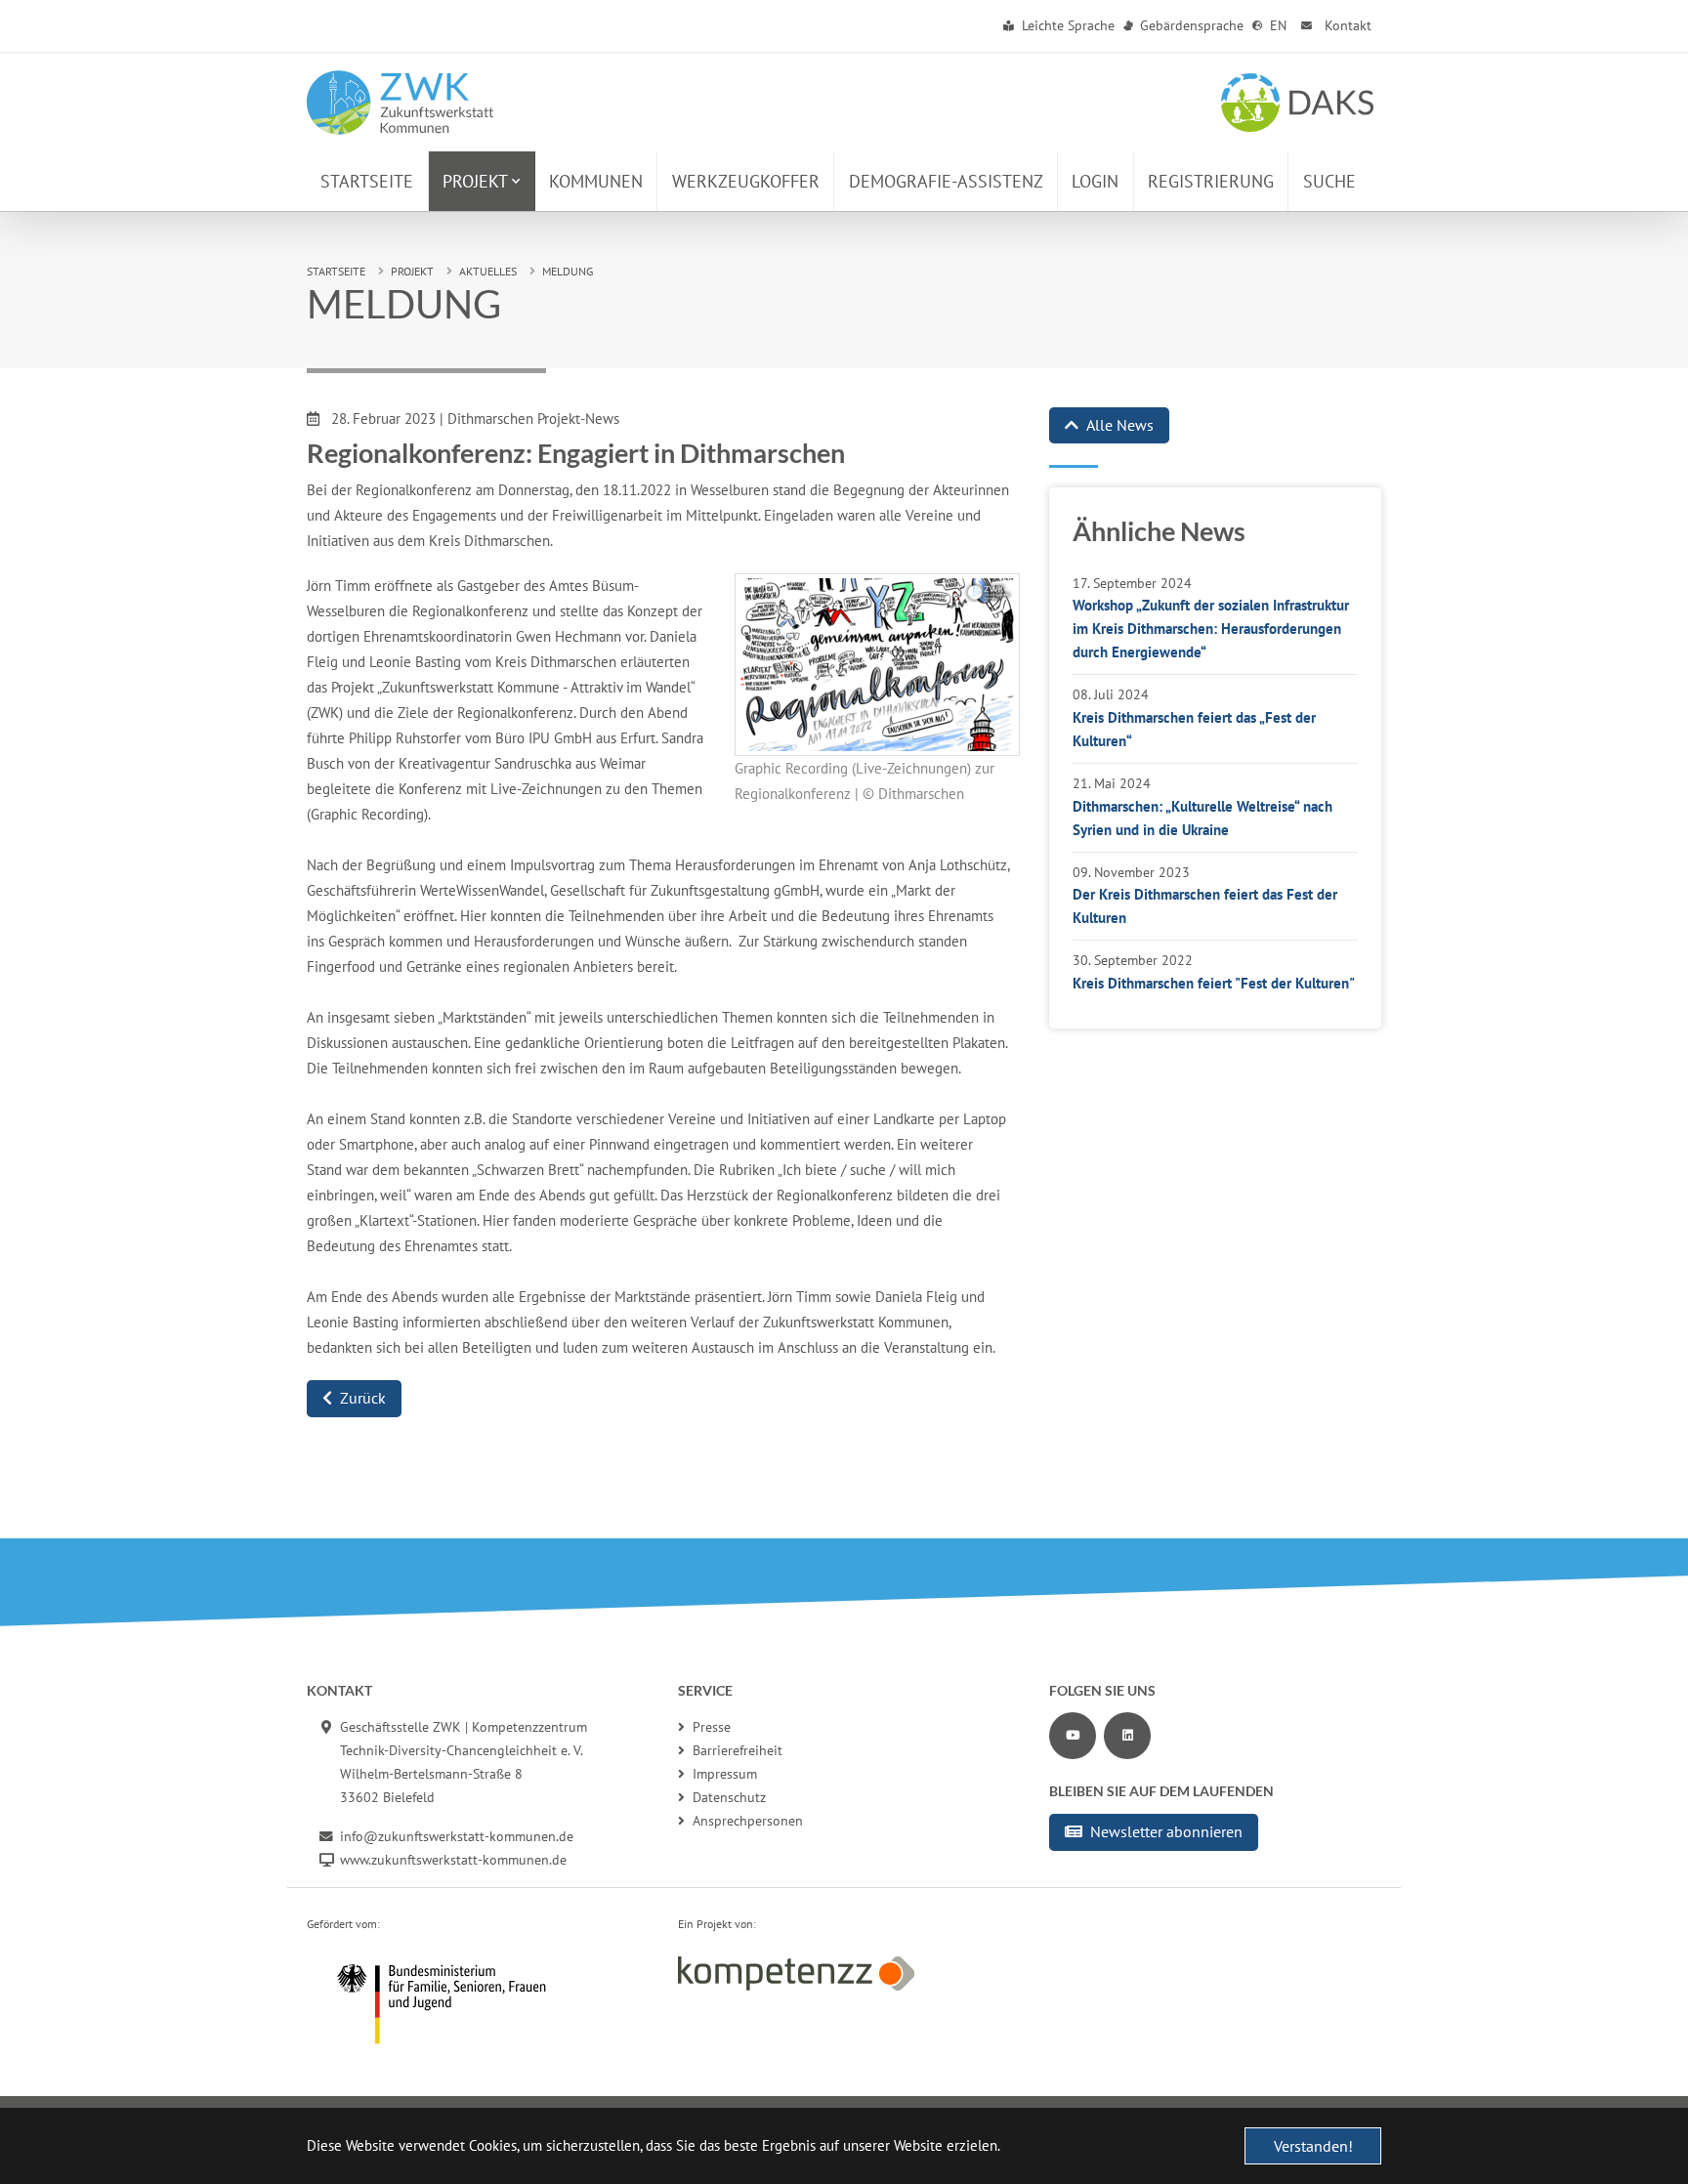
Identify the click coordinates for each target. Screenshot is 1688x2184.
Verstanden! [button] (1313, 2146)
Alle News (1120, 425)
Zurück (363, 1398)
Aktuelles (488, 271)
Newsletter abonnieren (1166, 1831)
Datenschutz (729, 1797)
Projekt (412, 271)
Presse (712, 1727)
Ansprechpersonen (748, 1821)
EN (1276, 25)
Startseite (336, 271)
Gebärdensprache (1190, 25)
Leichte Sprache (1066, 25)
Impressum (725, 1774)
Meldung (568, 271)
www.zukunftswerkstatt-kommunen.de (453, 1860)
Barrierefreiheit (738, 1750)
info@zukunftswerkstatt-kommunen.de (457, 1836)
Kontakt (1346, 25)
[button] (482, 181)
